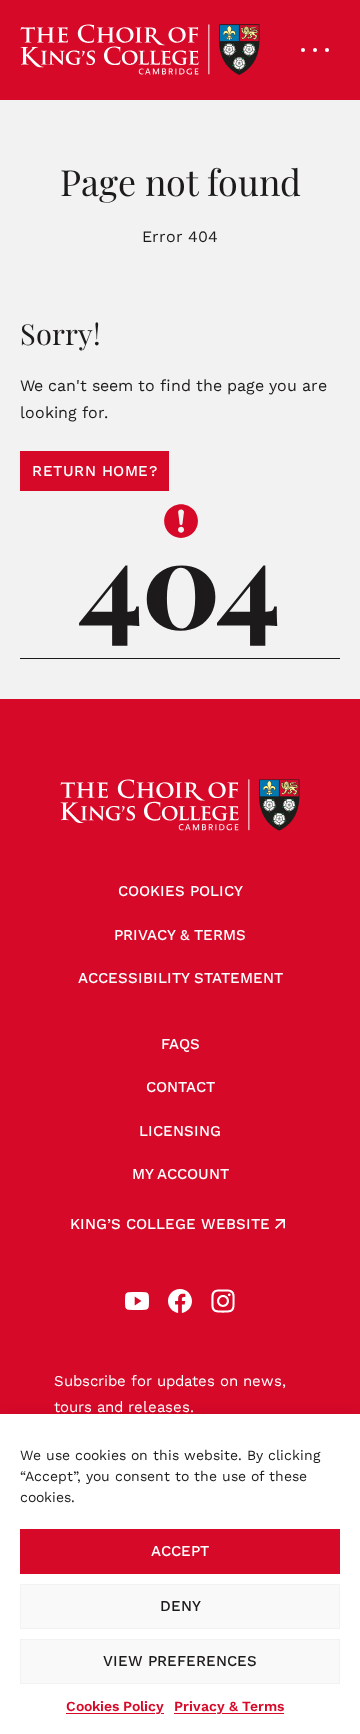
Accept (180, 1551)
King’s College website (170, 1224)
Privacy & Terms (229, 1706)
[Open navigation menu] (315, 50)
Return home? (94, 471)
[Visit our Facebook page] (180, 1301)
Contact (180, 1087)
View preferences (180, 1661)
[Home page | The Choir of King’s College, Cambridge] (140, 50)
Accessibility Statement (180, 978)
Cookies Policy (115, 1706)
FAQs (180, 1044)
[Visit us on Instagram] (223, 1301)
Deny (180, 1606)
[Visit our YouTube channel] (137, 1301)
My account (180, 1174)
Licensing (180, 1131)
